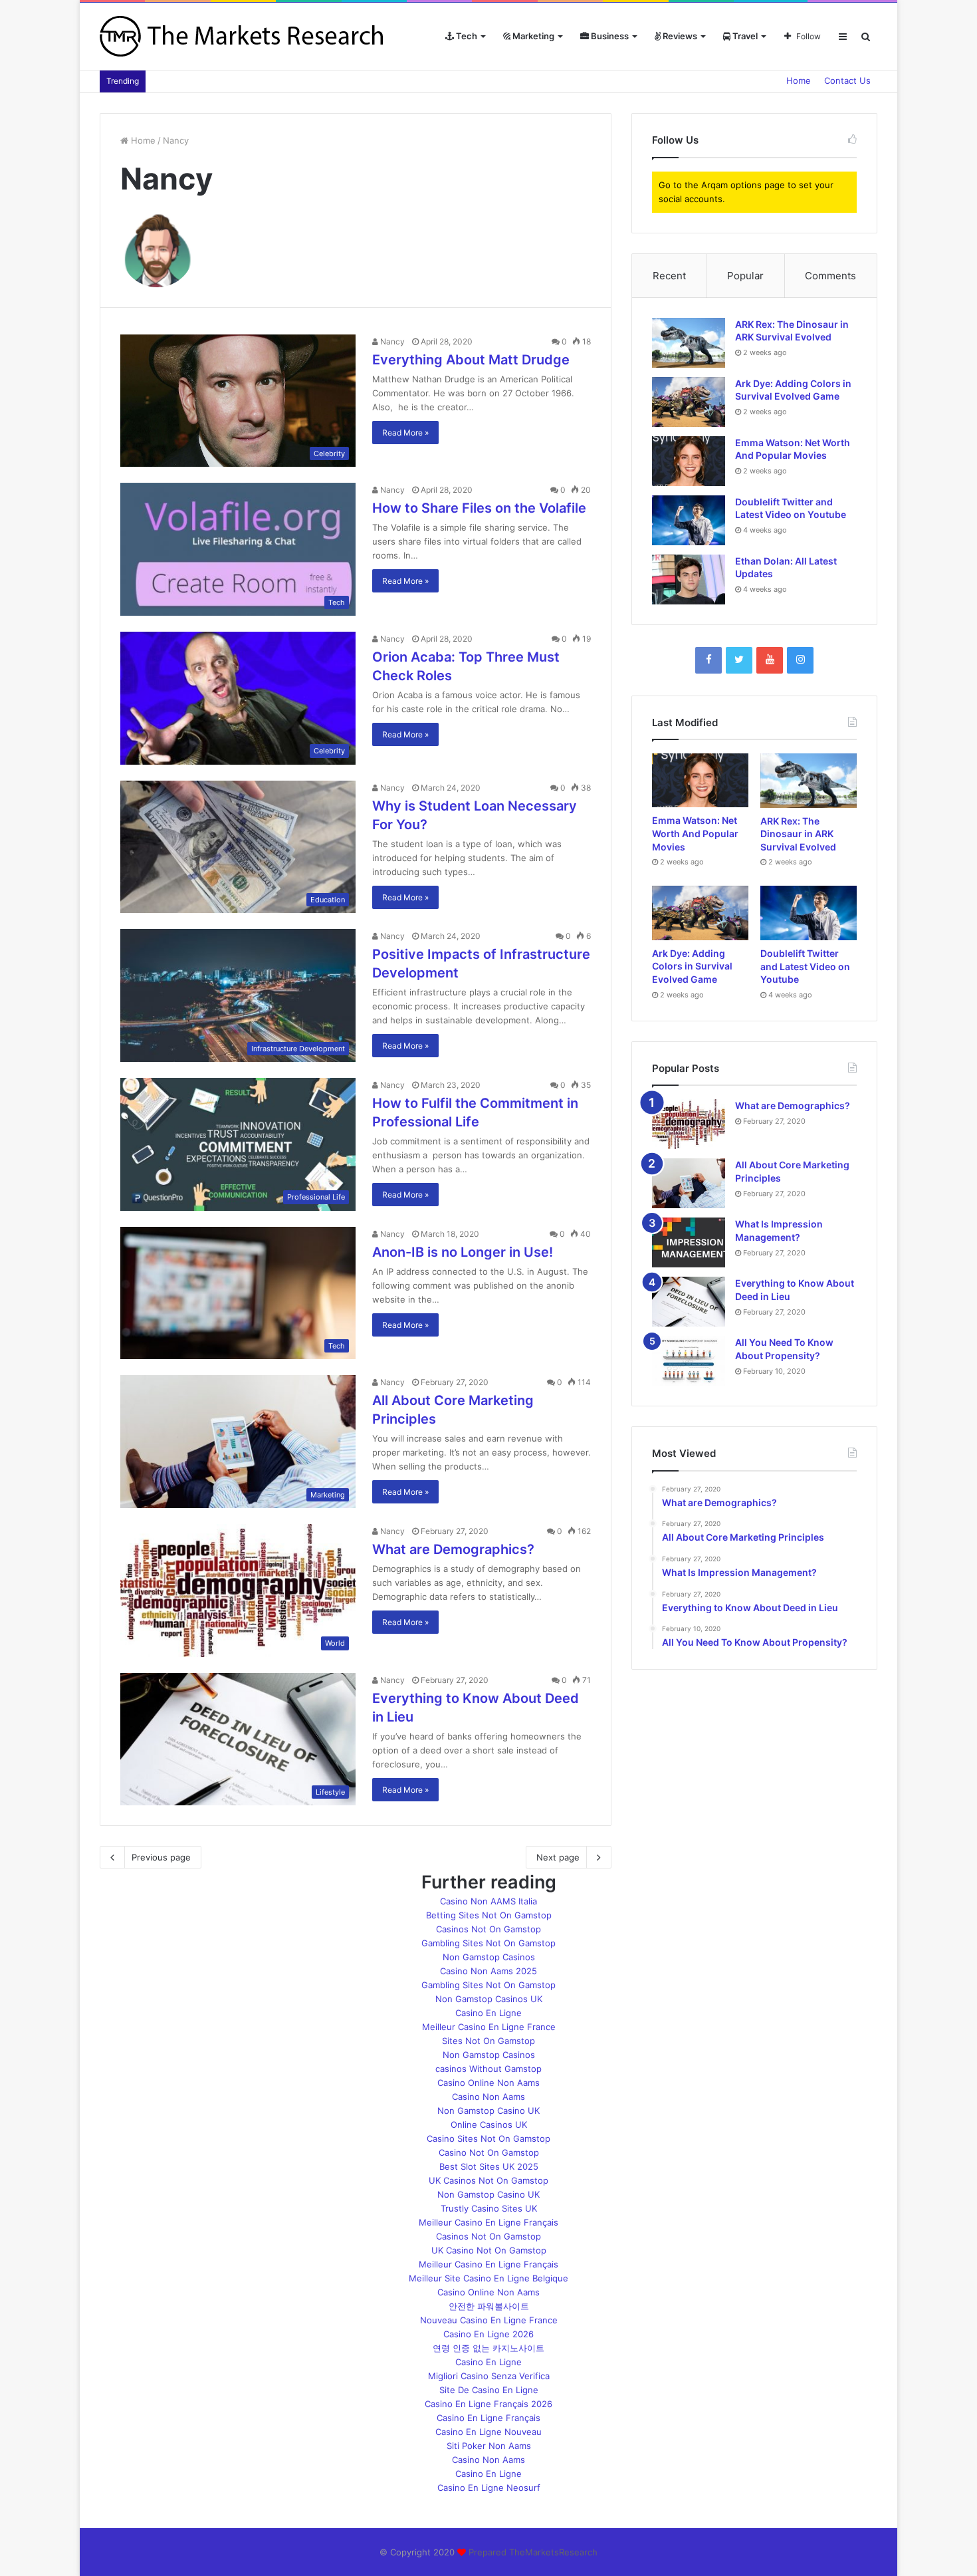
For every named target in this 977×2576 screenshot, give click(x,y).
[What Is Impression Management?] (689, 1242)
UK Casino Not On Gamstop (489, 2250)
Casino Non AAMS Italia (489, 1901)
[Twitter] (739, 660)
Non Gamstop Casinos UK (489, 1999)
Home (799, 80)
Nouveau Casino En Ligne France (489, 2320)
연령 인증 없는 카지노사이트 (489, 2348)
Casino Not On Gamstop (489, 2152)
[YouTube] (770, 660)
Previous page (161, 1857)
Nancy (391, 341)
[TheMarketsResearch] (243, 36)
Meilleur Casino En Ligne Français (489, 2222)
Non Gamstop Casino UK (489, 2111)
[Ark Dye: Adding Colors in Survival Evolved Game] (689, 402)
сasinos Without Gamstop (489, 2069)
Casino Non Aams (489, 2097)
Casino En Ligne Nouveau (489, 2432)
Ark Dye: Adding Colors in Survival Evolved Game (692, 966)
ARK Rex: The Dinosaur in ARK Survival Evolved (798, 834)
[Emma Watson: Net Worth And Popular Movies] (689, 461)
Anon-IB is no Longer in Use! (463, 1252)
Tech (466, 36)
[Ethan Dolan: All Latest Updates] (689, 580)
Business (609, 36)
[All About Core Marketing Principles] (689, 1183)
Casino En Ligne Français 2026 (489, 2404)
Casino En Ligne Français (489, 2418)
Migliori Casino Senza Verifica (489, 2376)
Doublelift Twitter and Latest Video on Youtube (805, 966)
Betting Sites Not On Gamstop (489, 1915)
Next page (558, 1857)
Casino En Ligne (489, 2013)
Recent (669, 276)
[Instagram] (800, 660)
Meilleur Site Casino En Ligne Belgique (489, 2278)
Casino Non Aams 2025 (489, 1971)
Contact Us (847, 80)
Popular (745, 276)
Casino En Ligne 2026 (489, 2334)
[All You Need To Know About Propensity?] (689, 1361)
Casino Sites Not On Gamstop (489, 2138)
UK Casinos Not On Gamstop (489, 2180)
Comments (830, 276)
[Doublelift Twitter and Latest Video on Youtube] (689, 520)
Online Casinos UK (489, 2125)
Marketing (532, 36)
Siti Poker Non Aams (489, 2446)
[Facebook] (708, 660)
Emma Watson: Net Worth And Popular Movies (695, 833)
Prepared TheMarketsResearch (533, 2552)
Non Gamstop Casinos (489, 1957)
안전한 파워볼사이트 (489, 2306)
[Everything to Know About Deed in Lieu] (689, 1302)
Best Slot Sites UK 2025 (489, 2166)
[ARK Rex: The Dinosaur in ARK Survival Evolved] (689, 343)
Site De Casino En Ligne (489, 2390)
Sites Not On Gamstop (489, 2041)
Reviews (679, 36)
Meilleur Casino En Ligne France (489, 2027)
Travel (744, 36)
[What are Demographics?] (689, 1124)
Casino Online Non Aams (489, 2083)
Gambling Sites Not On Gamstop (489, 1943)
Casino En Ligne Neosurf (489, 2488)
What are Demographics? (453, 1549)
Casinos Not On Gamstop (489, 1929)
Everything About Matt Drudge (471, 360)
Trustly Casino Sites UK (489, 2208)
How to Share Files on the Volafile (479, 508)
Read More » (405, 433)
